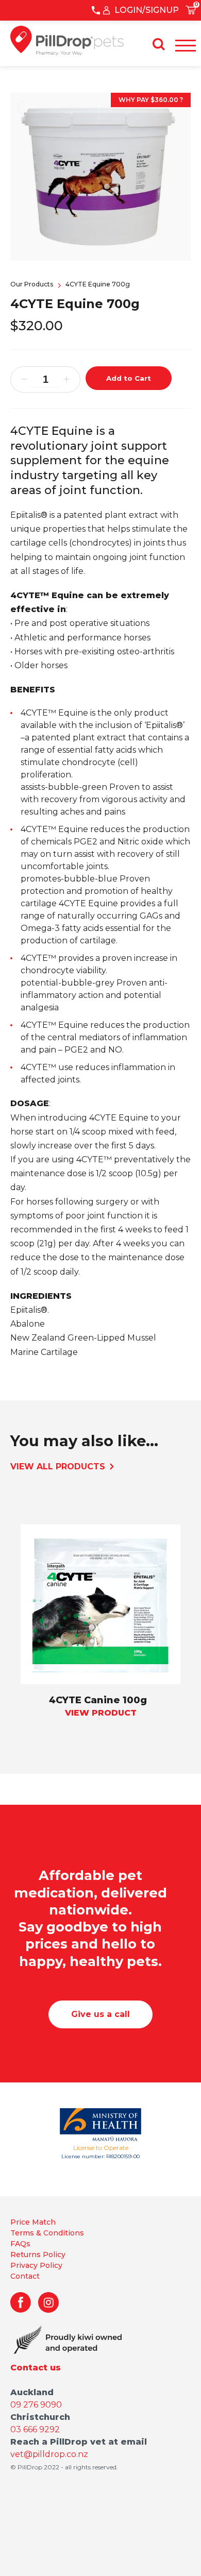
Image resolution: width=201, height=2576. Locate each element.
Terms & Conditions (47, 2233)
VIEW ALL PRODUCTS (59, 1467)
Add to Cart (129, 378)
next (21, 1654)
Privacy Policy (36, 2265)
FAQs (20, 2244)
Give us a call (100, 2014)
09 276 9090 (36, 2405)
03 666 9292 (35, 2429)
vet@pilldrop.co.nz (49, 2454)
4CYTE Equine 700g (98, 284)
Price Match (33, 2222)
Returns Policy (38, 2255)
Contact (25, 2276)
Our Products (32, 284)
